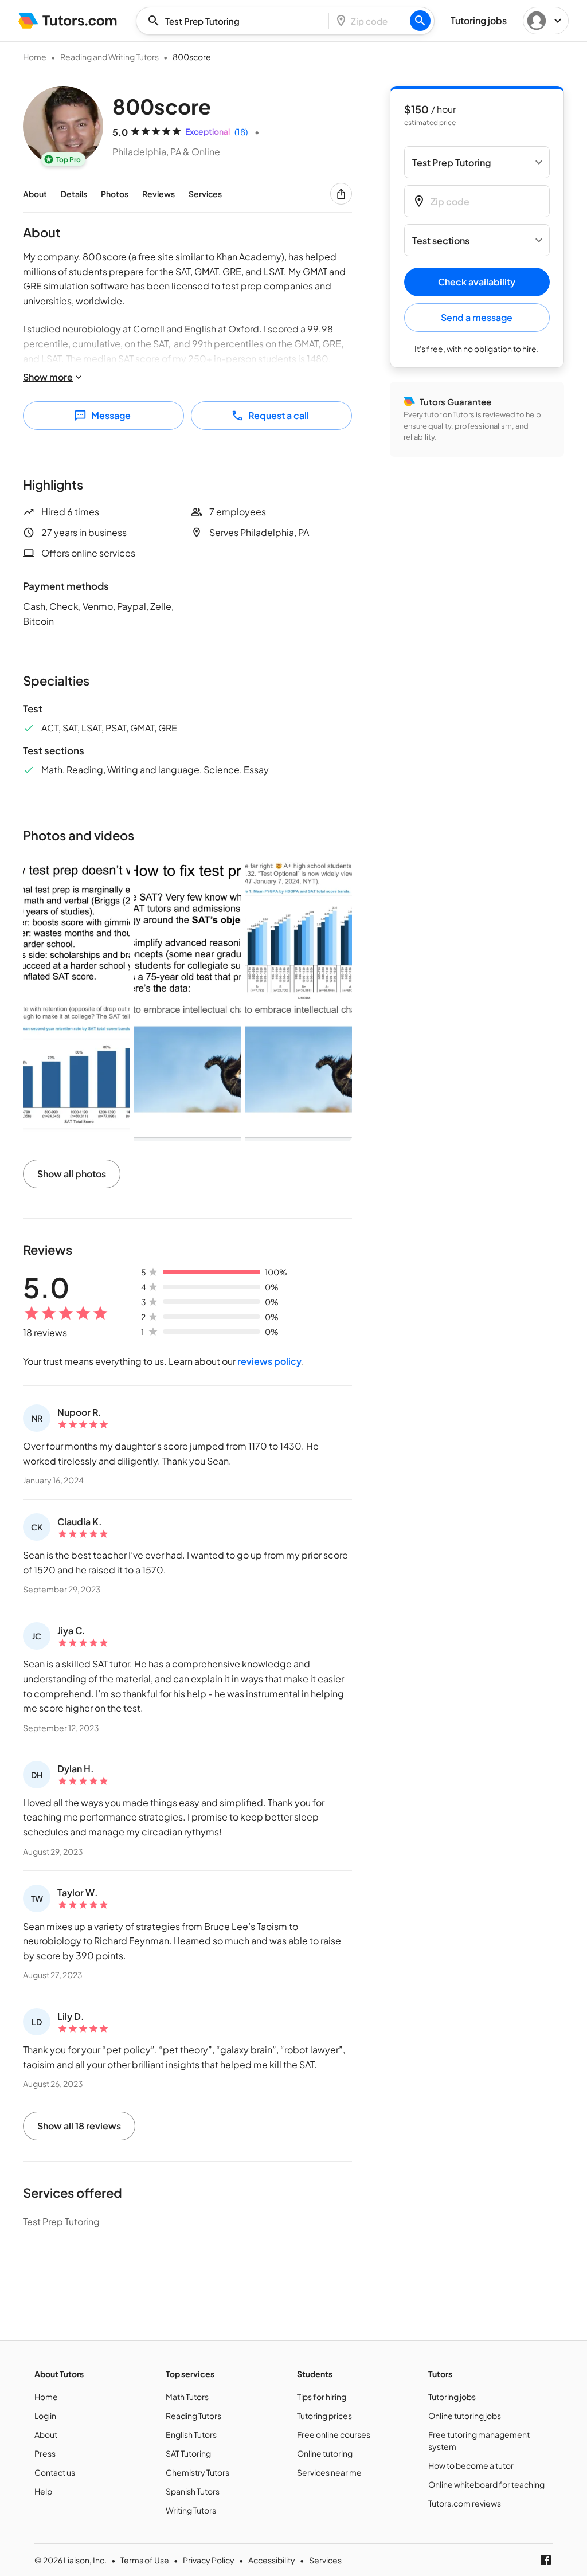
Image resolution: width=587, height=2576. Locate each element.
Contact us (55, 2472)
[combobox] (236, 21)
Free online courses (334, 2434)
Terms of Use (145, 2560)
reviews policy (269, 1361)
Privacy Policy (209, 2560)
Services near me (329, 2472)
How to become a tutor (471, 2465)
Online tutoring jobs (465, 2416)
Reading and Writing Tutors (109, 57)
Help (43, 2491)
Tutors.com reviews (465, 2503)
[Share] (341, 194)
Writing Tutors (191, 2510)
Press (45, 2453)
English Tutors (191, 2434)
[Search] (420, 21)
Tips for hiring (322, 2397)
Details (74, 194)
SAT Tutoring (188, 2453)
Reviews (159, 194)
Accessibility (272, 2560)
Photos (115, 194)
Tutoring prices (324, 2416)
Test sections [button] (441, 240)
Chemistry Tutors (197, 2472)
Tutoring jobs (452, 2397)
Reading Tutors (193, 2416)
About (35, 194)
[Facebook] (546, 2560)
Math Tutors (187, 2397)
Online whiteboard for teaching (486, 2484)
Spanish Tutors (193, 2491)
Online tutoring (325, 2453)
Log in (45, 2416)
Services (205, 194)
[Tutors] (68, 21)
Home (35, 57)
